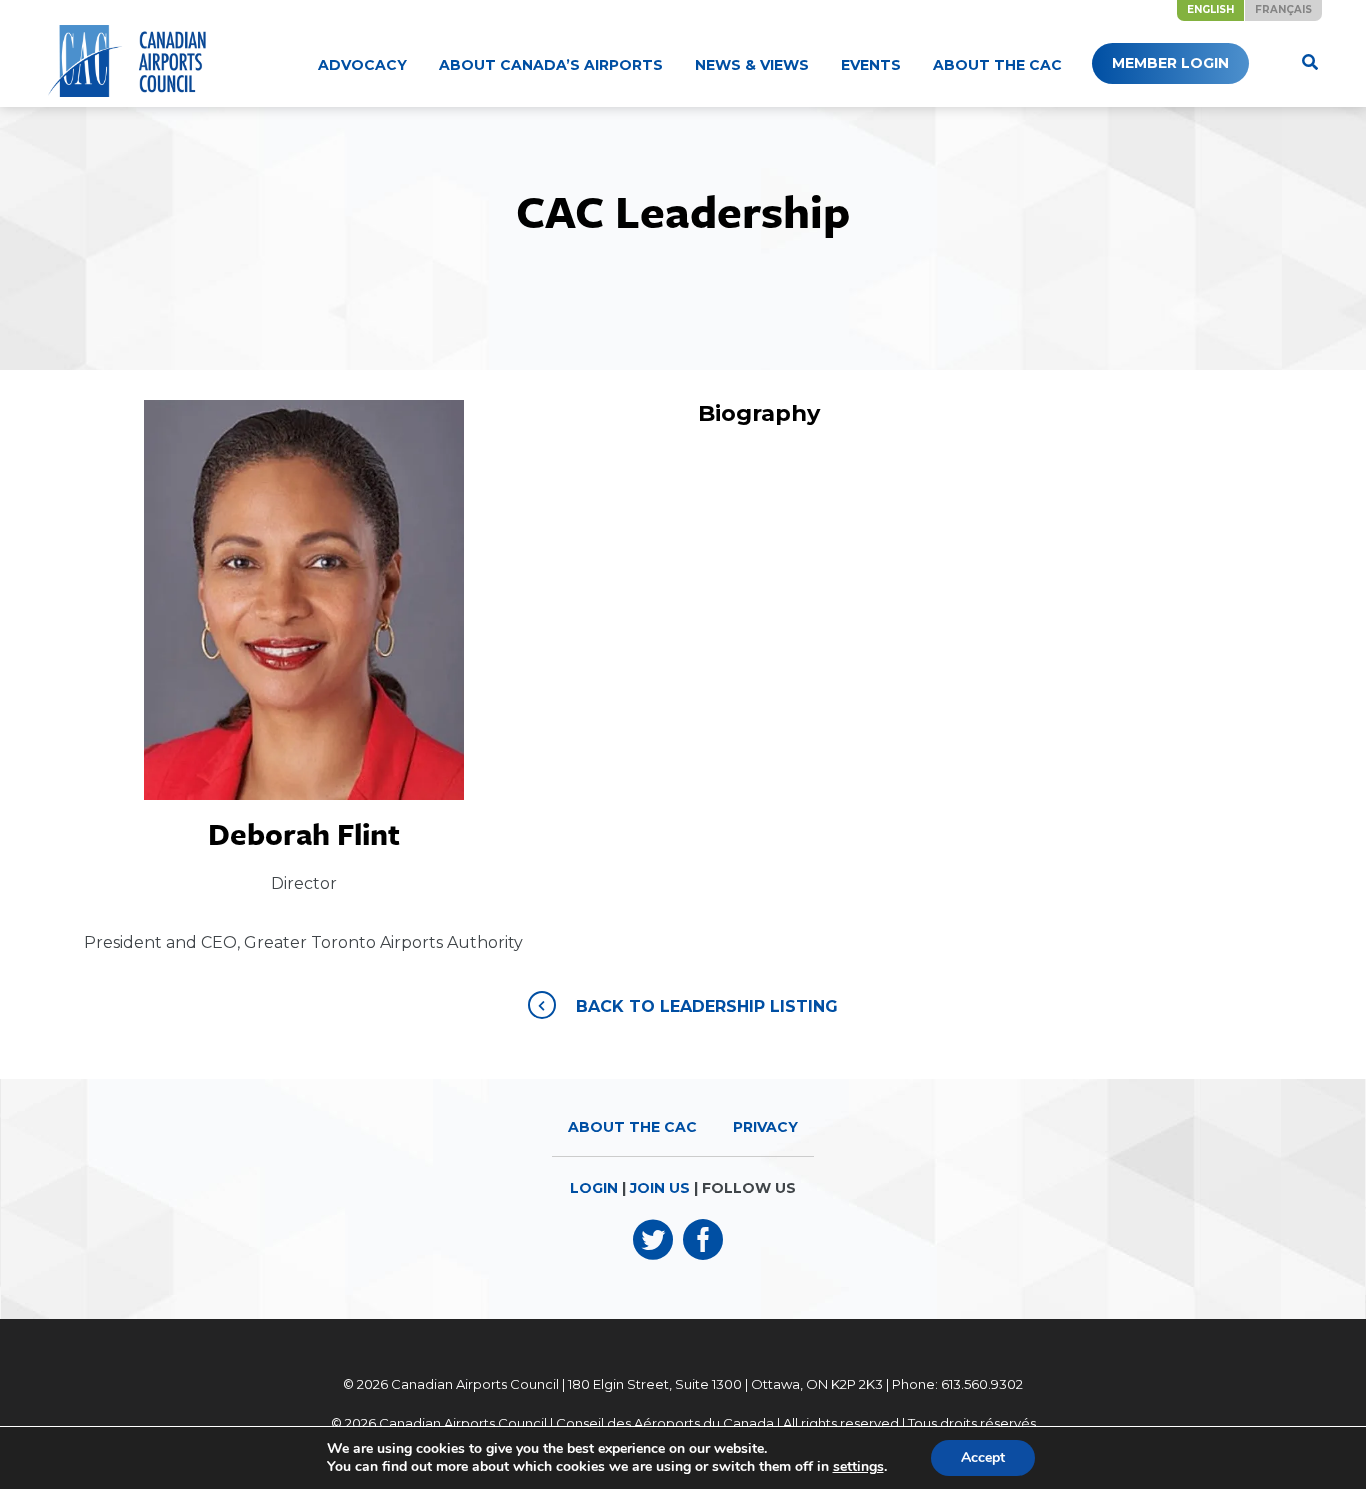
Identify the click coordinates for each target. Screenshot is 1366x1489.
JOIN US (660, 1188)
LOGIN (594, 1188)
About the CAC (997, 65)
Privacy (765, 1127)
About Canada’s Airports (551, 65)
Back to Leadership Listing (707, 1006)
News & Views (752, 65)
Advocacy (362, 65)
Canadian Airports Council (475, 1384)
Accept (983, 1457)
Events (871, 65)
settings (858, 1467)
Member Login (1170, 63)
